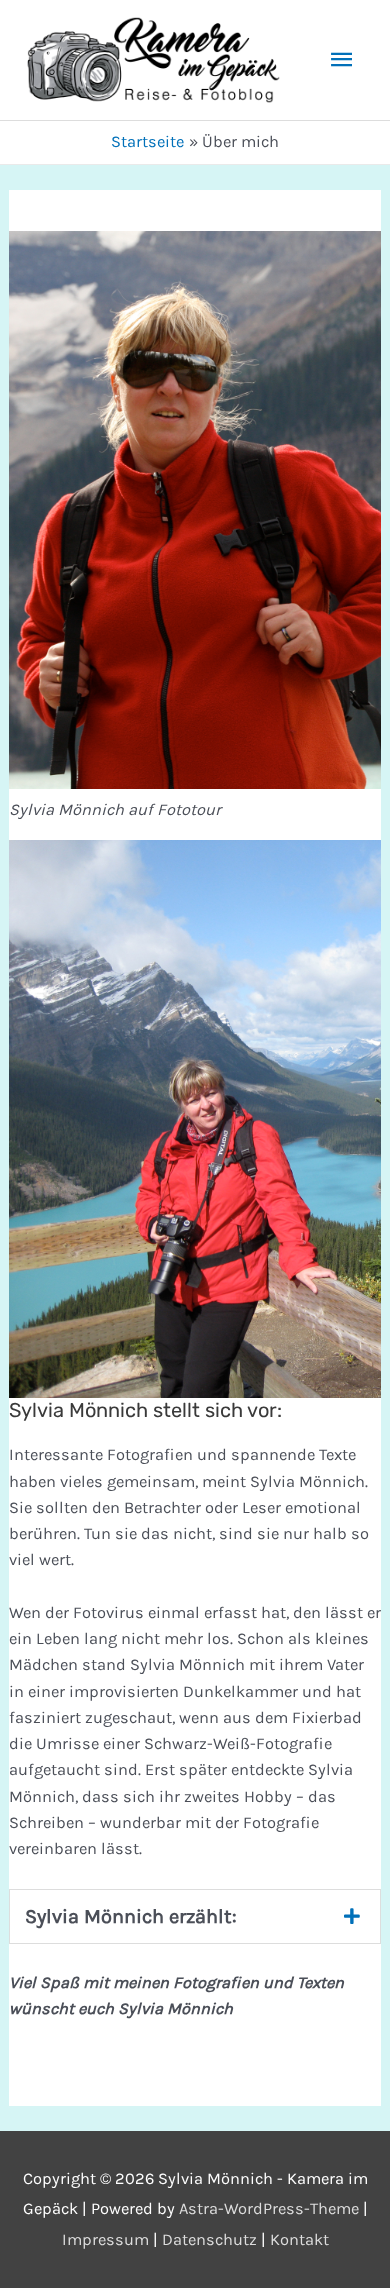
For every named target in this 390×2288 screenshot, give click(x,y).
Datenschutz (209, 2239)
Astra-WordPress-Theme (269, 2208)
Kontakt (299, 2239)
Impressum (105, 2239)
